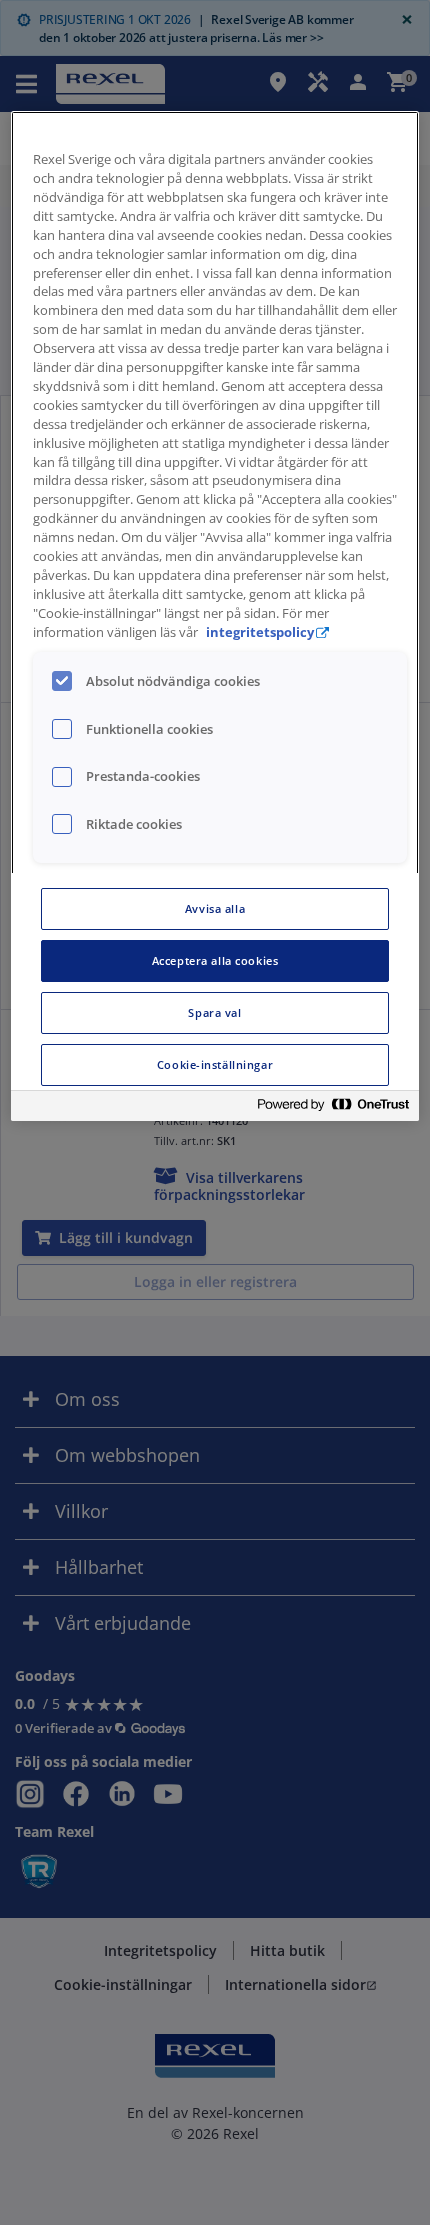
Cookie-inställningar (215, 1064)
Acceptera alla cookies (215, 960)
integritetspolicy (260, 632)
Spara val (214, 1012)
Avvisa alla (215, 908)
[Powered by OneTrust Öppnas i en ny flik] (333, 1108)
